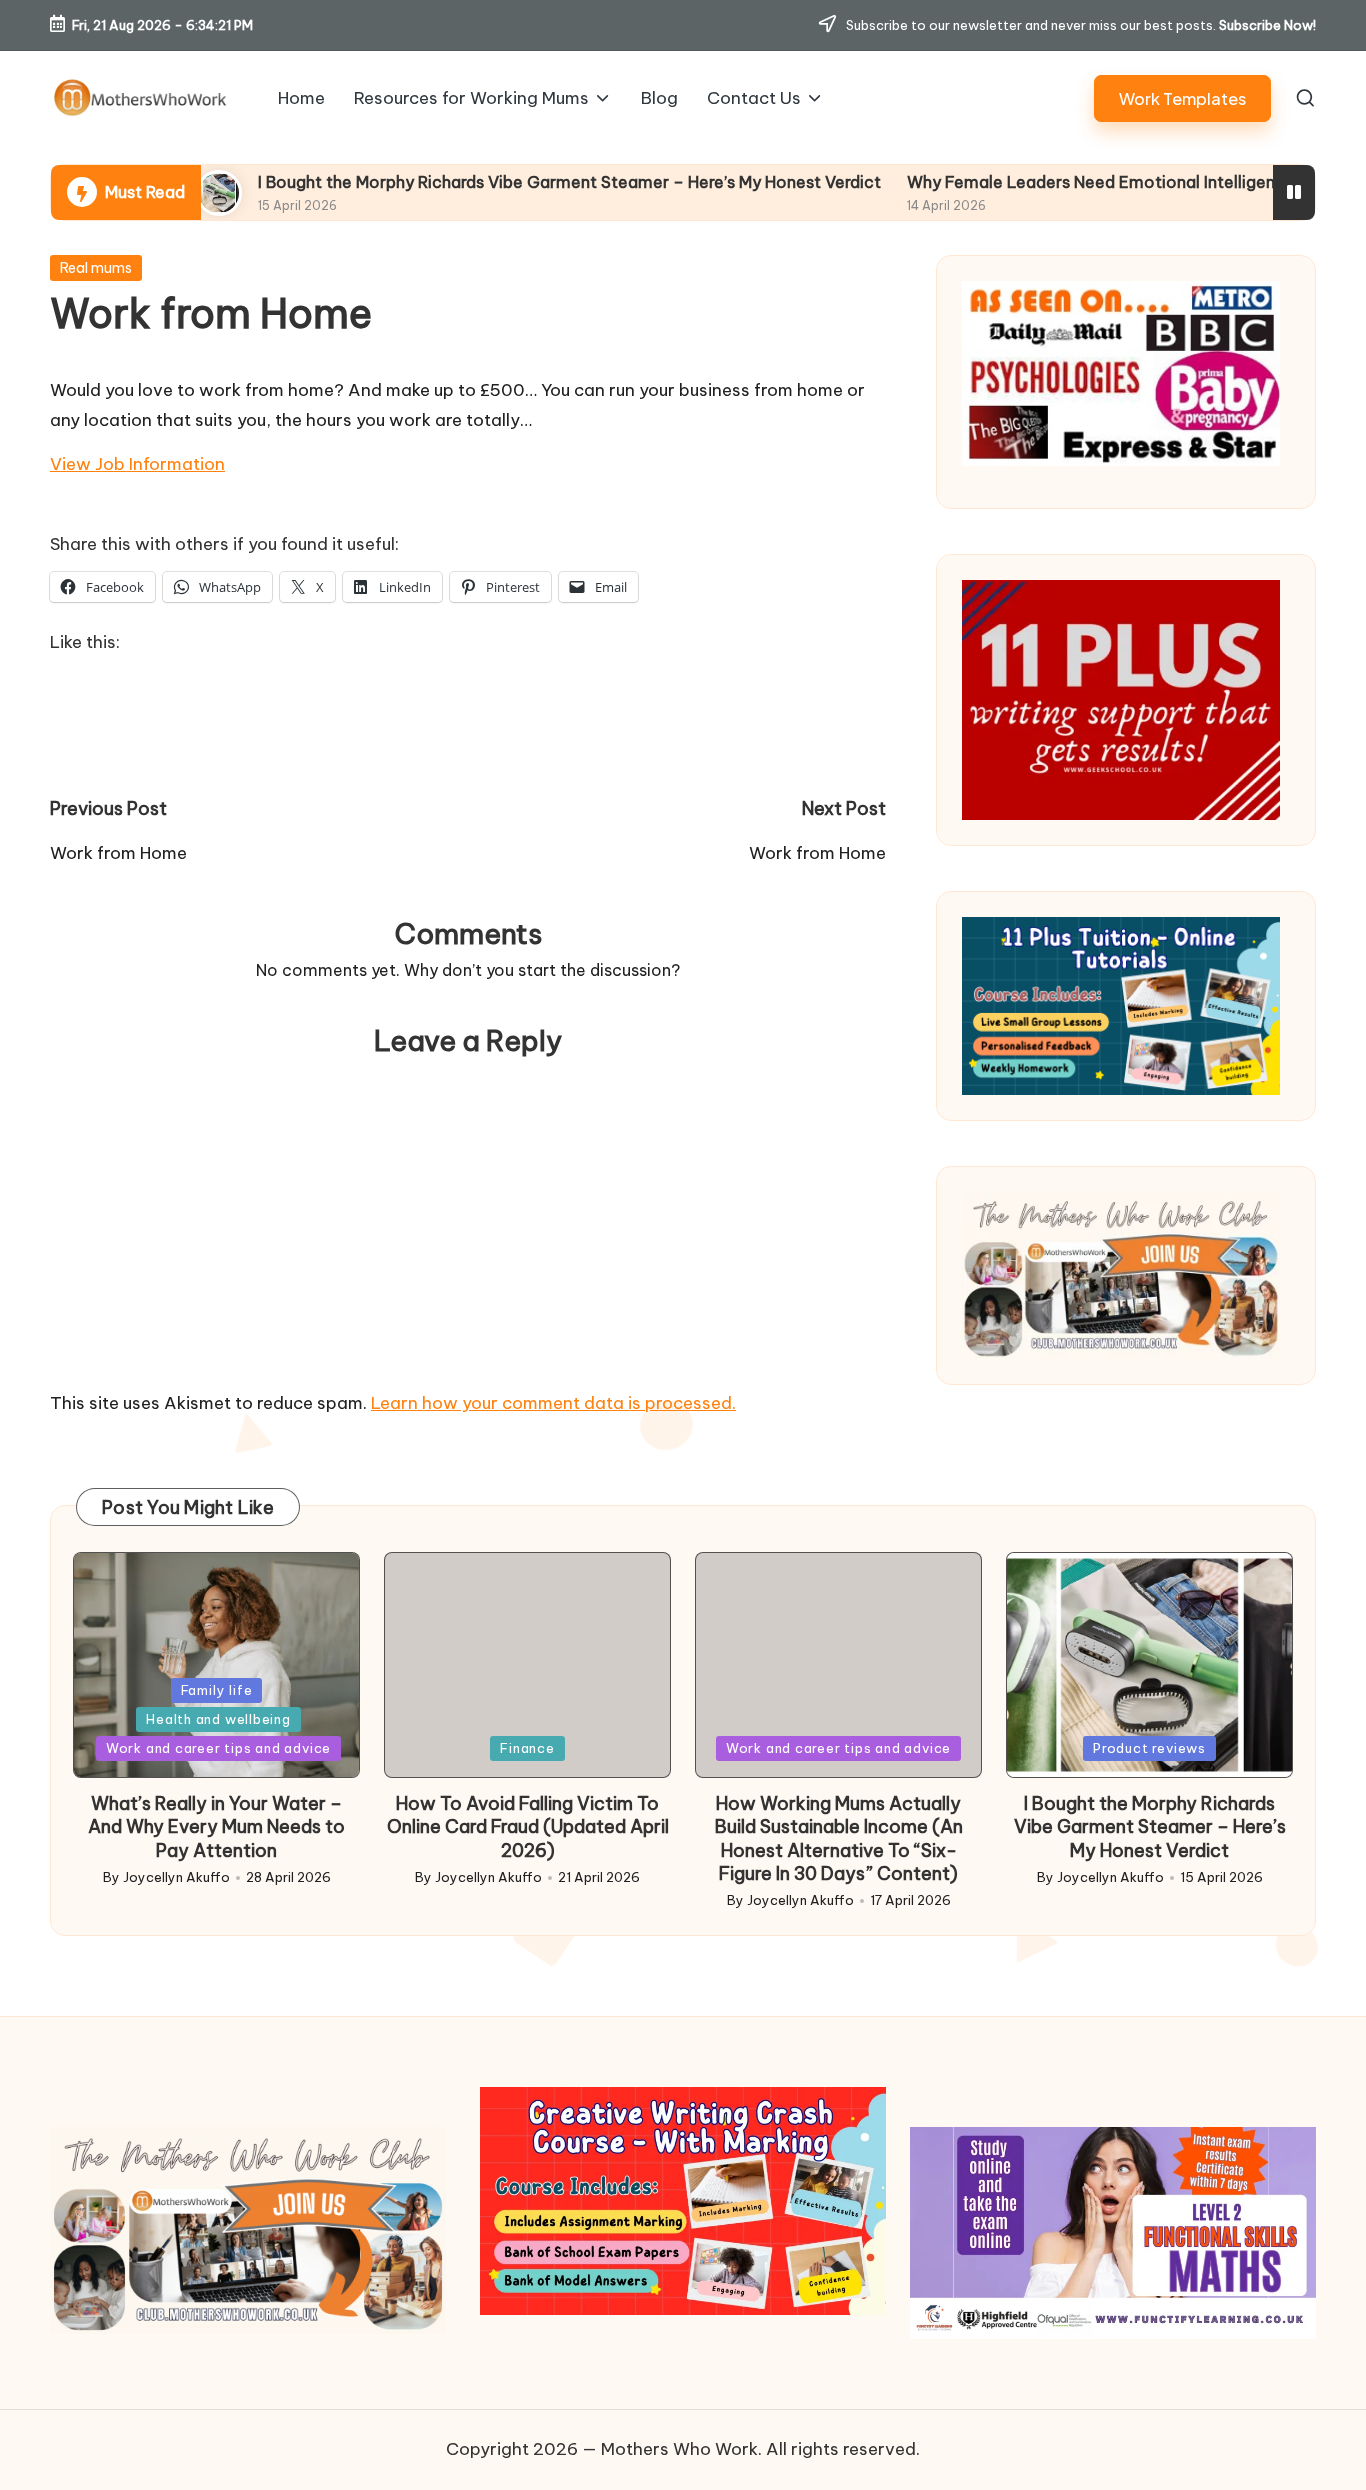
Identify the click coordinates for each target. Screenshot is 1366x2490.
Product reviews (1149, 1748)
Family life (217, 1690)
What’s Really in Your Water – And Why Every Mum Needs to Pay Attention (216, 1827)
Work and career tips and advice (218, 1748)
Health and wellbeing (218, 1719)
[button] (1182, 98)
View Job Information (137, 464)
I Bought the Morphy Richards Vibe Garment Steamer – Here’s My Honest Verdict (447, 182)
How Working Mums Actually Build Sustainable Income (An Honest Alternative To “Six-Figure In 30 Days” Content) (839, 1838)
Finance (527, 1748)
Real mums (96, 268)
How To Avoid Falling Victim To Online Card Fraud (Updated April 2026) (528, 1827)
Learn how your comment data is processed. (553, 1403)
